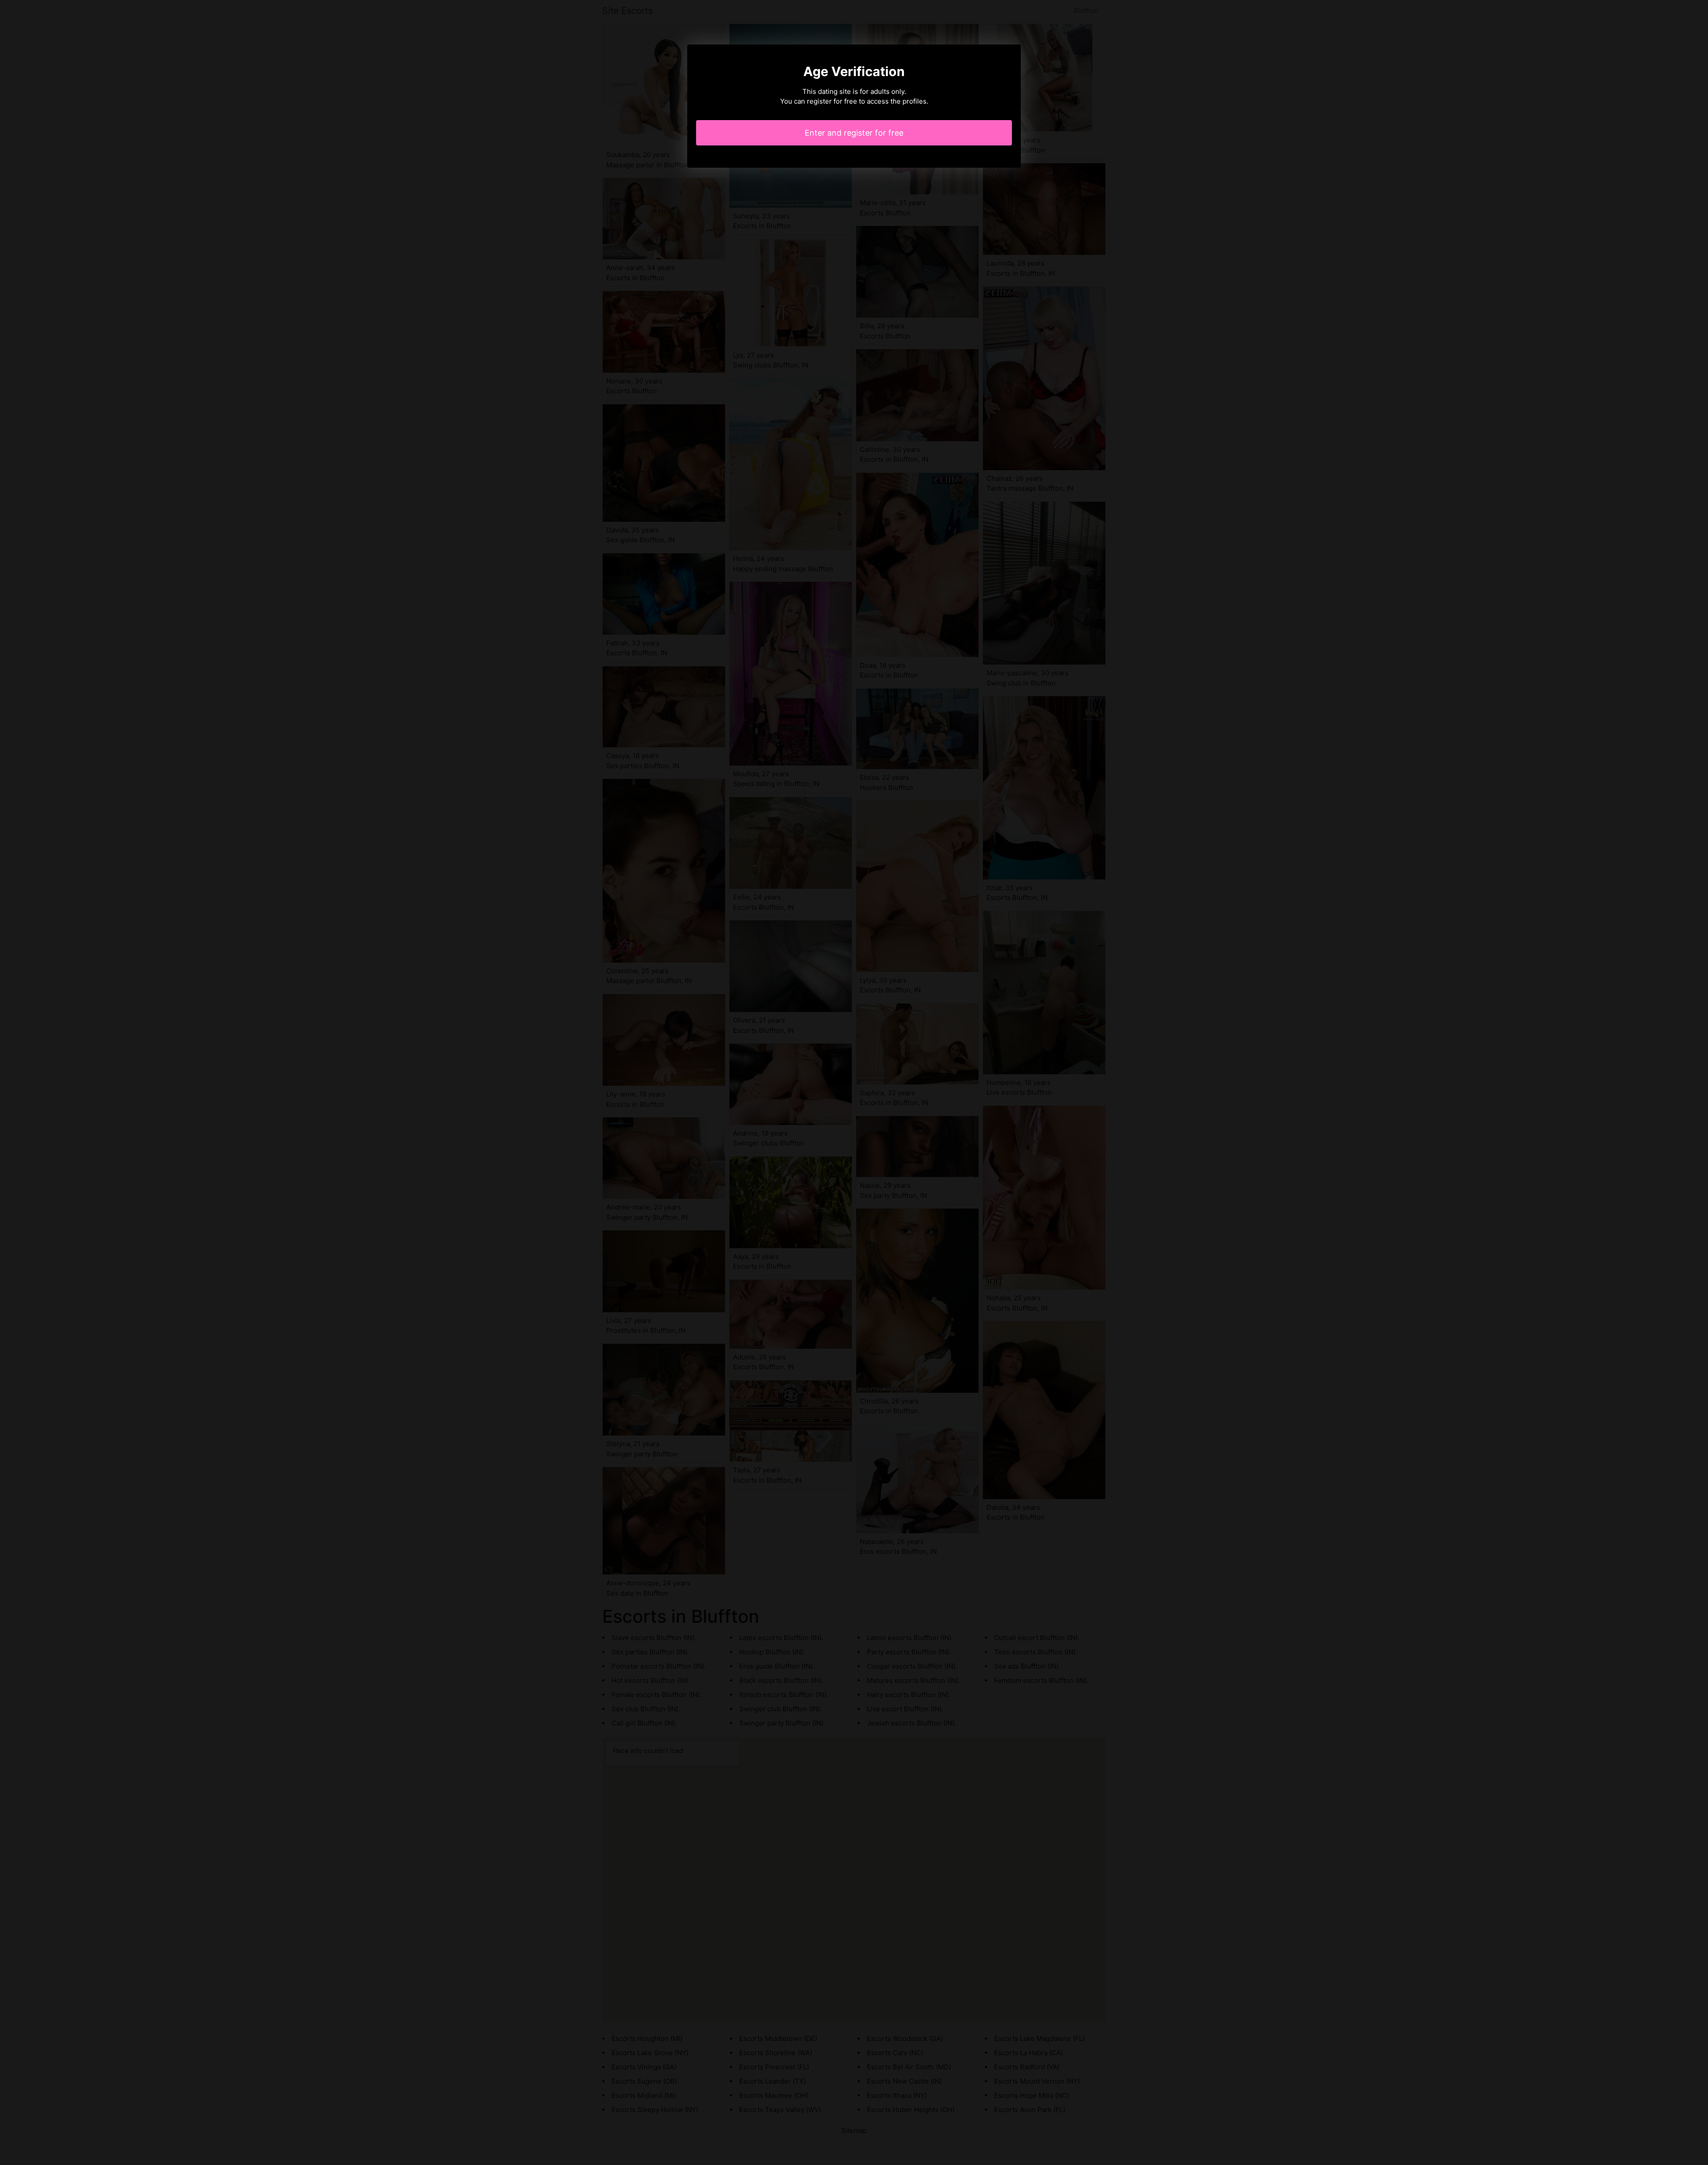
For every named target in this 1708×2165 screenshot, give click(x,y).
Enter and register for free (854, 133)
